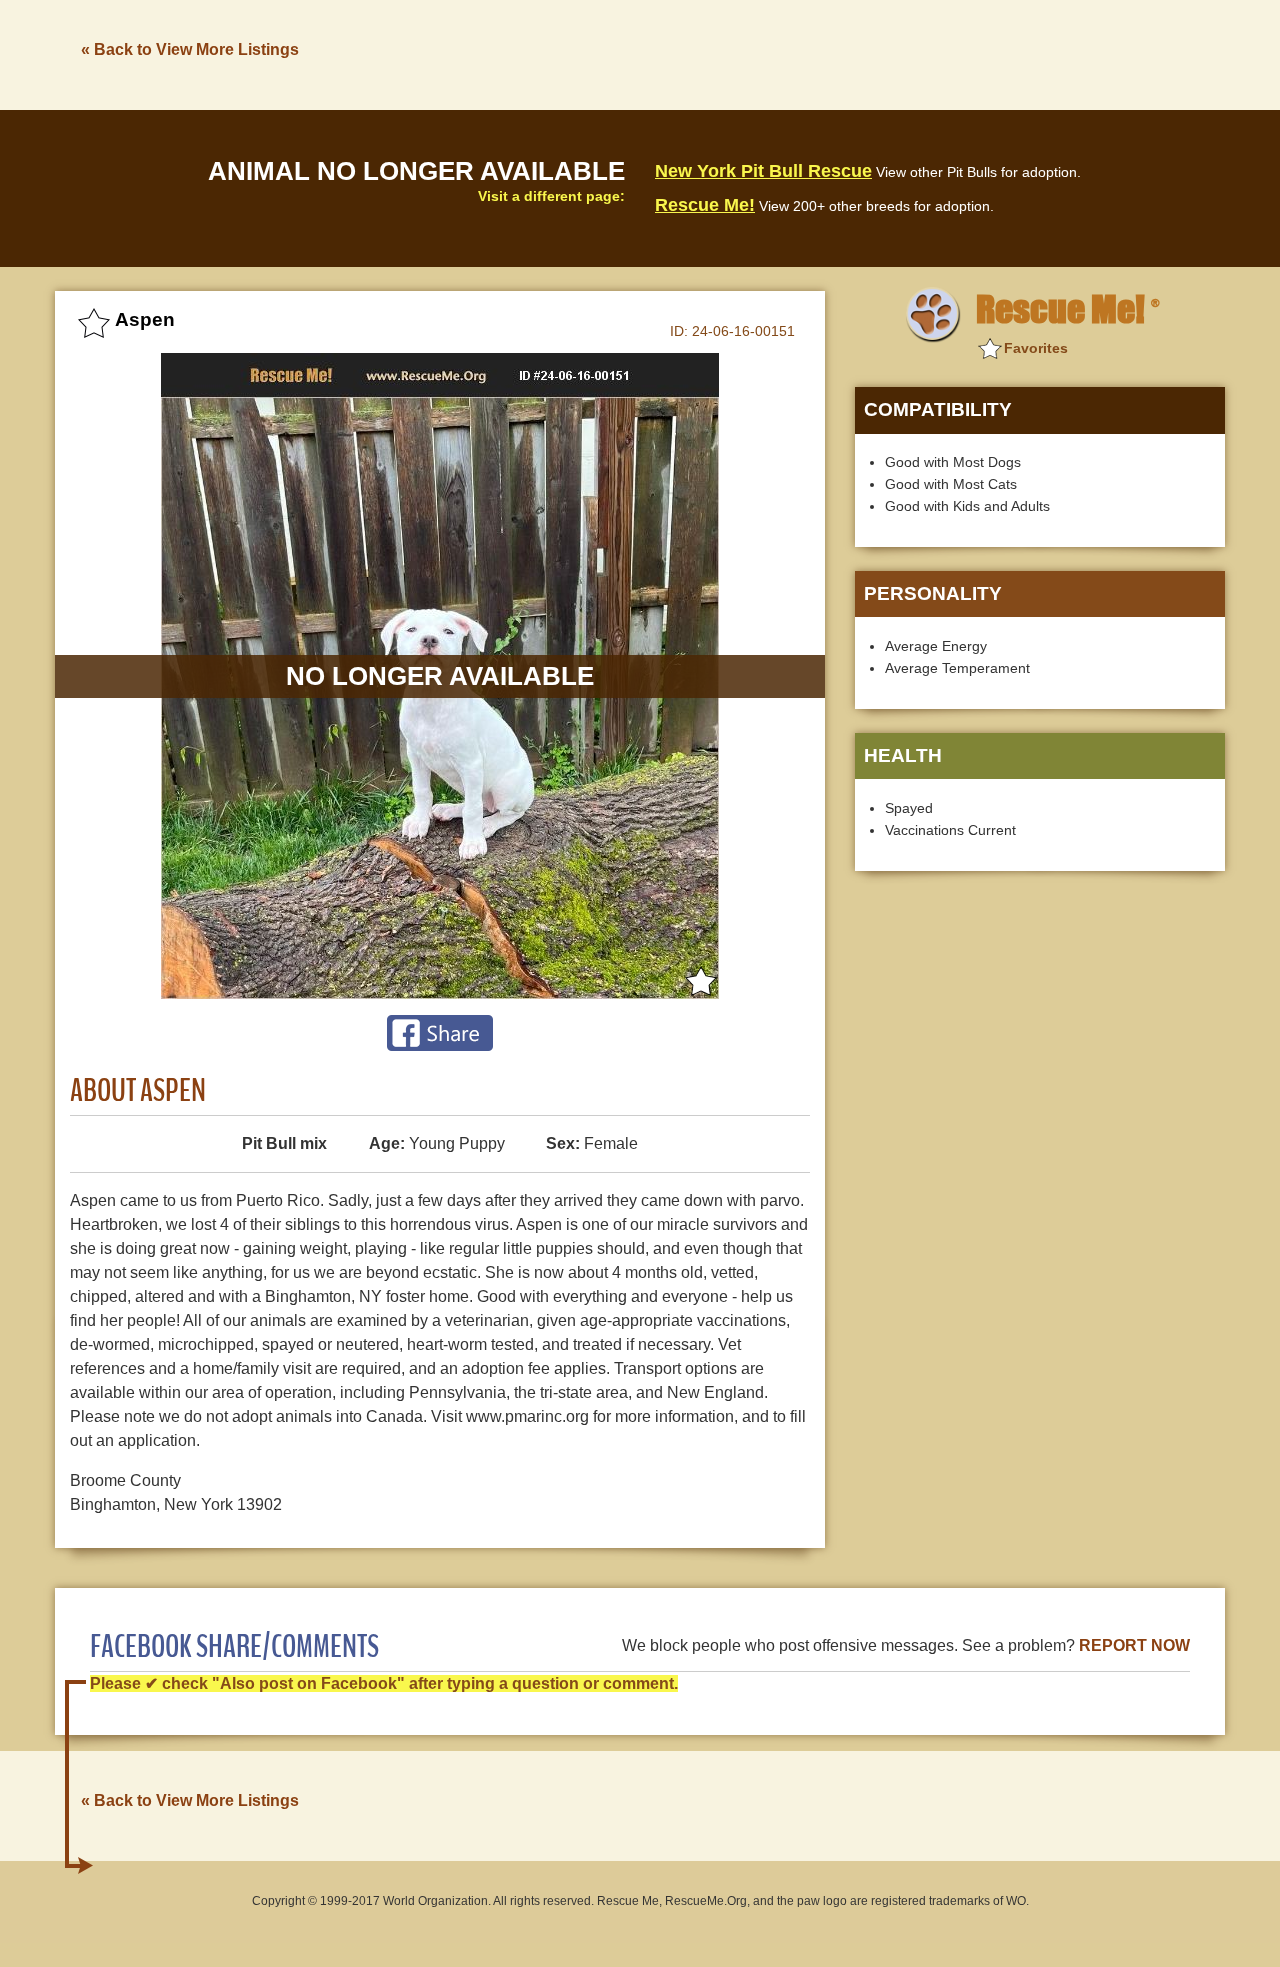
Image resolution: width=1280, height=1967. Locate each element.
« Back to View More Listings (190, 49)
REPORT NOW (1134, 1645)
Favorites (1036, 348)
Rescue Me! (705, 205)
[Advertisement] (861, 53)
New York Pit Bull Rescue (763, 171)
